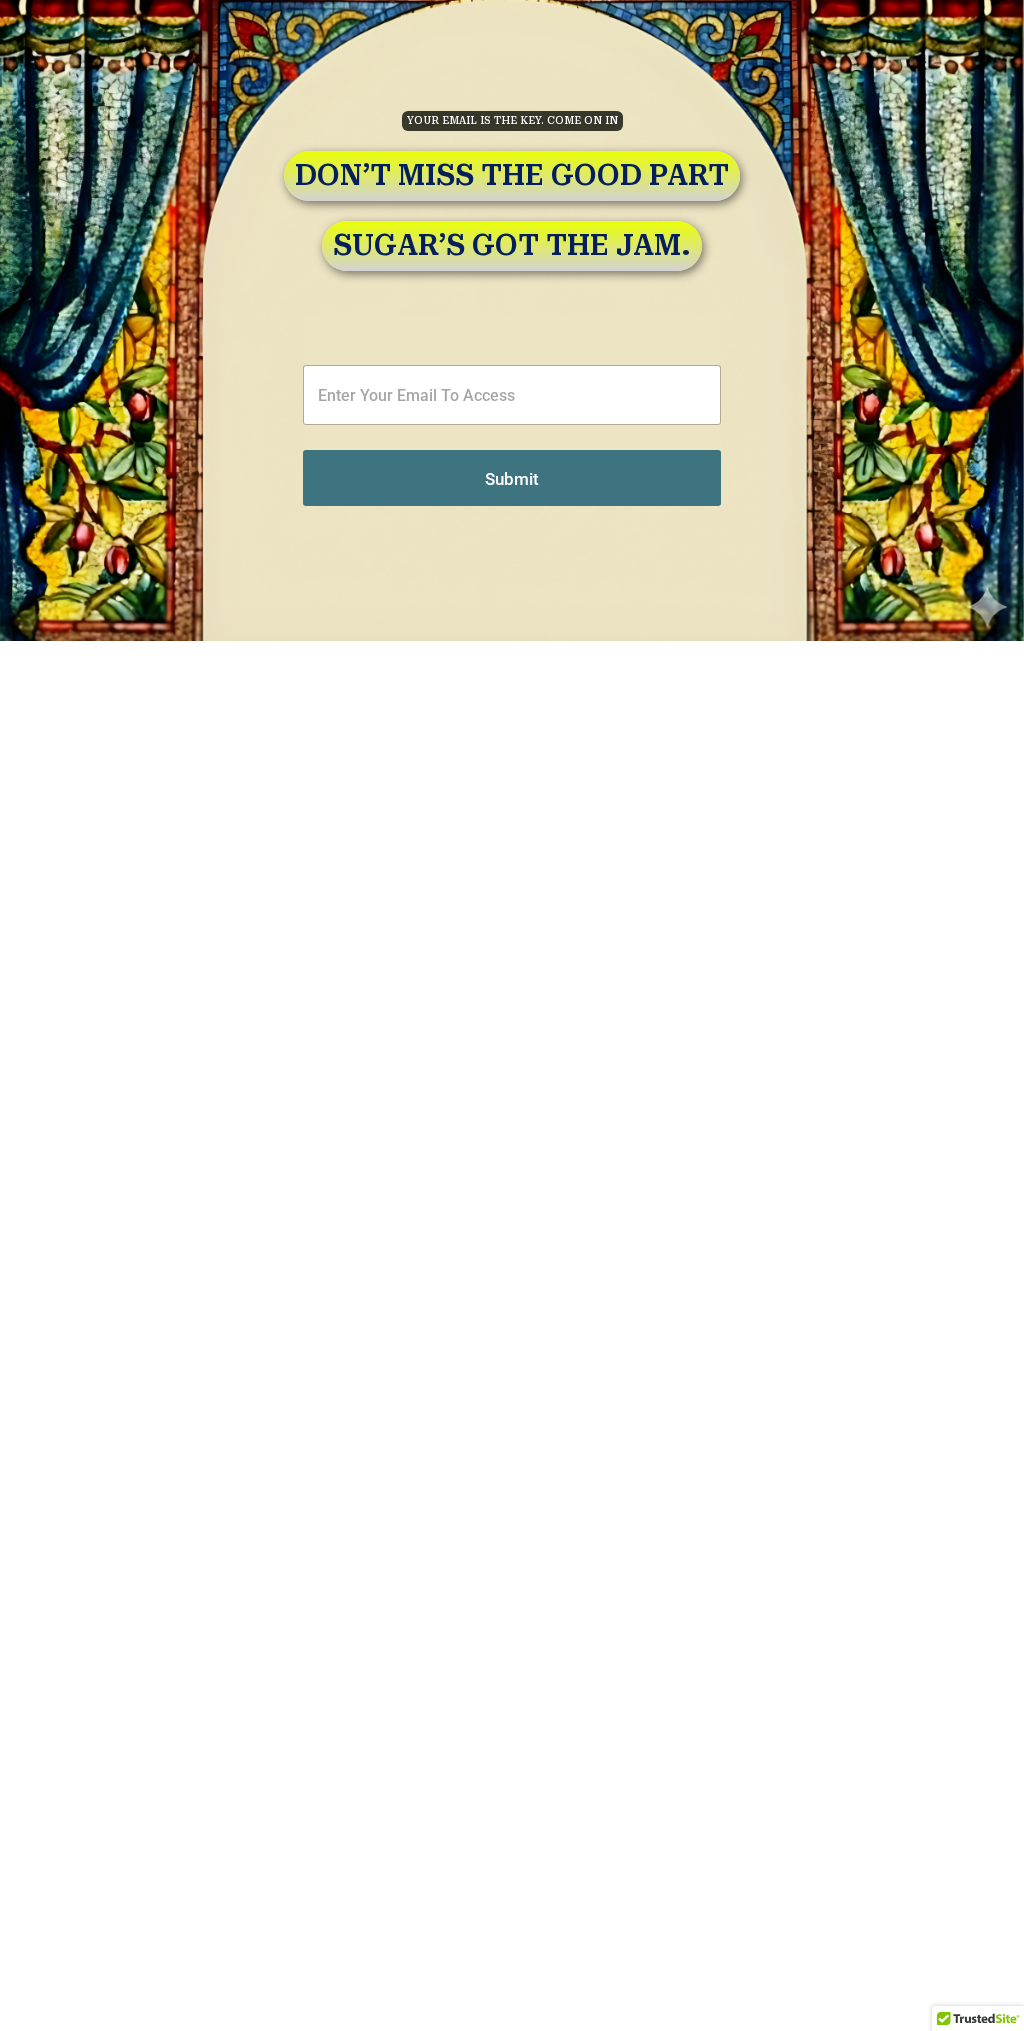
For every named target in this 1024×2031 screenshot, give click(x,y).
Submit (512, 479)
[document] (512, 1015)
